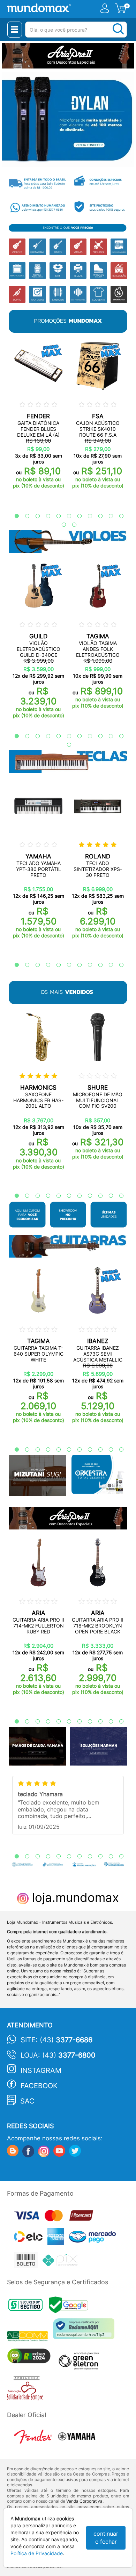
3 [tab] (34, 516)
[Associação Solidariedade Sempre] (27, 2390)
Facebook (39, 2086)
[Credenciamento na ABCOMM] (30, 2337)
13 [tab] (71, 525)
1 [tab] (13, 516)
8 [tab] (86, 516)
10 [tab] (107, 516)
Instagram (41, 2070)
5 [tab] (55, 516)
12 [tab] (60, 525)
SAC (27, 2101)
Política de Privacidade (37, 2553)
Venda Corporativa (84, 2501)
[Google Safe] (70, 2307)
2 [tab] (24, 516)
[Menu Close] (15, 30)
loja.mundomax (74, 1897)
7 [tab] (76, 516)
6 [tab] (66, 516)
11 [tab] (118, 516)
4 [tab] (45, 516)
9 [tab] (97, 516)
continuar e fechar (106, 2538)
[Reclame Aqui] (85, 2331)
